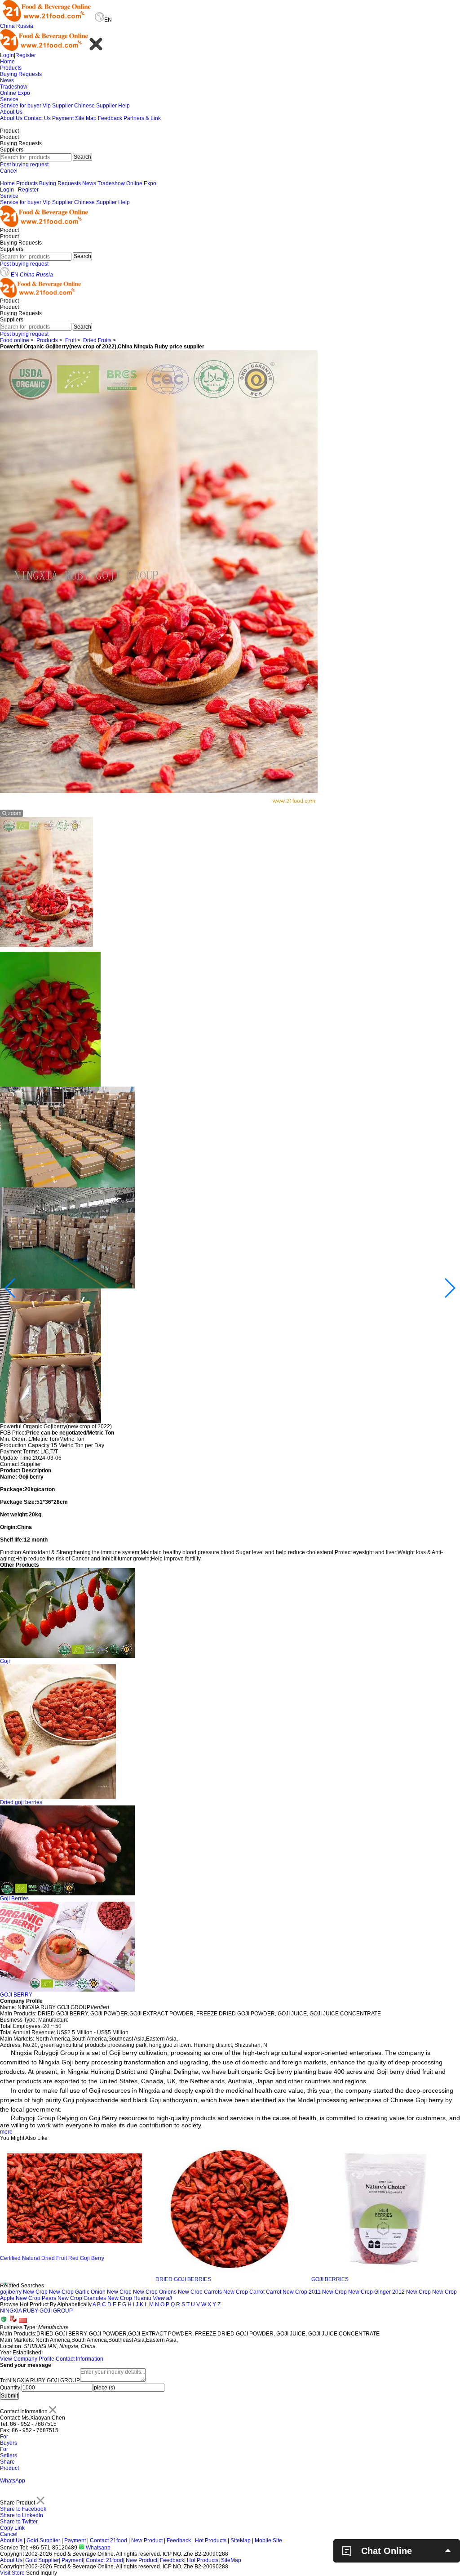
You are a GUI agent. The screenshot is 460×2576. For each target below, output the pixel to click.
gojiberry (11, 2292)
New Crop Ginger (369, 2292)
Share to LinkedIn (22, 2515)
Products (11, 68)
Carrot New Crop (287, 2292)
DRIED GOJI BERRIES (183, 2279)
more (6, 2132)
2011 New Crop (328, 2292)
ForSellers (9, 2452)
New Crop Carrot (244, 2292)
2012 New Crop (411, 2292)
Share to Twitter (19, 2522)
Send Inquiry (42, 2573)
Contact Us (37, 118)
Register (26, 55)
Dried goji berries (21, 1802)
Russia (25, 26)
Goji (5, 1661)
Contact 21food (108, 2540)
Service (9, 99)
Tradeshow (14, 87)
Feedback (110, 118)
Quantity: (11, 2388)
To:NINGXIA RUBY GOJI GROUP (40, 2380)
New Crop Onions (155, 2292)
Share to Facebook (23, 2509)
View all (162, 2298)
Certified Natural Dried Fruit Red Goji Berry (52, 2258)
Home (7, 62)
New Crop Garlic (69, 2292)
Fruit (71, 340)
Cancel (9, 171)
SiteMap (241, 2540)
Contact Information (80, 2359)
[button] (11, 1288)
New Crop (35, 2292)
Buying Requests (21, 74)
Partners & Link (142, 118)
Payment (63, 118)
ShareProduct (9, 2465)
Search (82, 157)
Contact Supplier (20, 1464)
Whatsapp (97, 2548)
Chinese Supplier (95, 106)
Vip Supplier (58, 106)
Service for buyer (21, 106)
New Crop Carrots (200, 2292)
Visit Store (12, 2573)
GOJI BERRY (16, 1995)
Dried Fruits (97, 340)
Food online (15, 340)
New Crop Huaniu (129, 2298)
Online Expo (15, 93)
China (7, 26)
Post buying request (24, 165)
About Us (11, 112)
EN (15, 275)
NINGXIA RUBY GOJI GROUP (36, 2311)
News (7, 80)
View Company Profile (27, 2359)
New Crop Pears (36, 2298)
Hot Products (211, 2540)
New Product (147, 2540)
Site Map (86, 118)
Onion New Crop (111, 2292)
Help (124, 106)
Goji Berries (14, 1899)
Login (7, 55)
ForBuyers (9, 2440)
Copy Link (12, 2528)
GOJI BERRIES (330, 2279)
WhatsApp (13, 2481)
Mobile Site (268, 2540)
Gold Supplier (43, 2540)
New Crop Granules (82, 2298)
